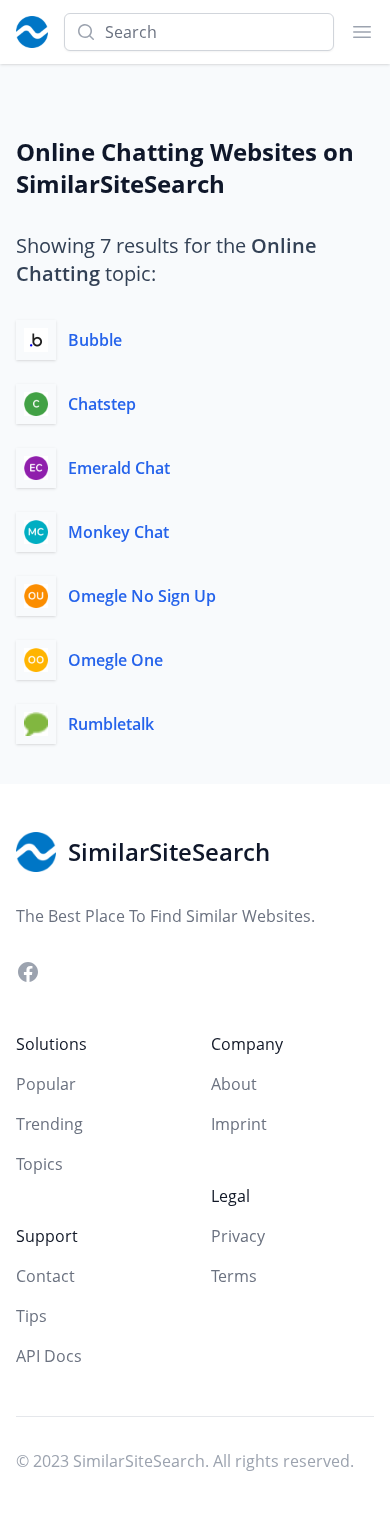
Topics (39, 1164)
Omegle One (115, 660)
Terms (234, 1276)
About (234, 1084)
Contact (45, 1276)
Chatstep (102, 404)
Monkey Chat (118, 532)
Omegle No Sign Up (142, 596)
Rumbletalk (111, 724)
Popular (46, 1084)
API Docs (49, 1356)
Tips (31, 1316)
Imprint (239, 1124)
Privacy (238, 1236)
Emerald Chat (119, 468)
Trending (49, 1124)
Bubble (95, 340)
